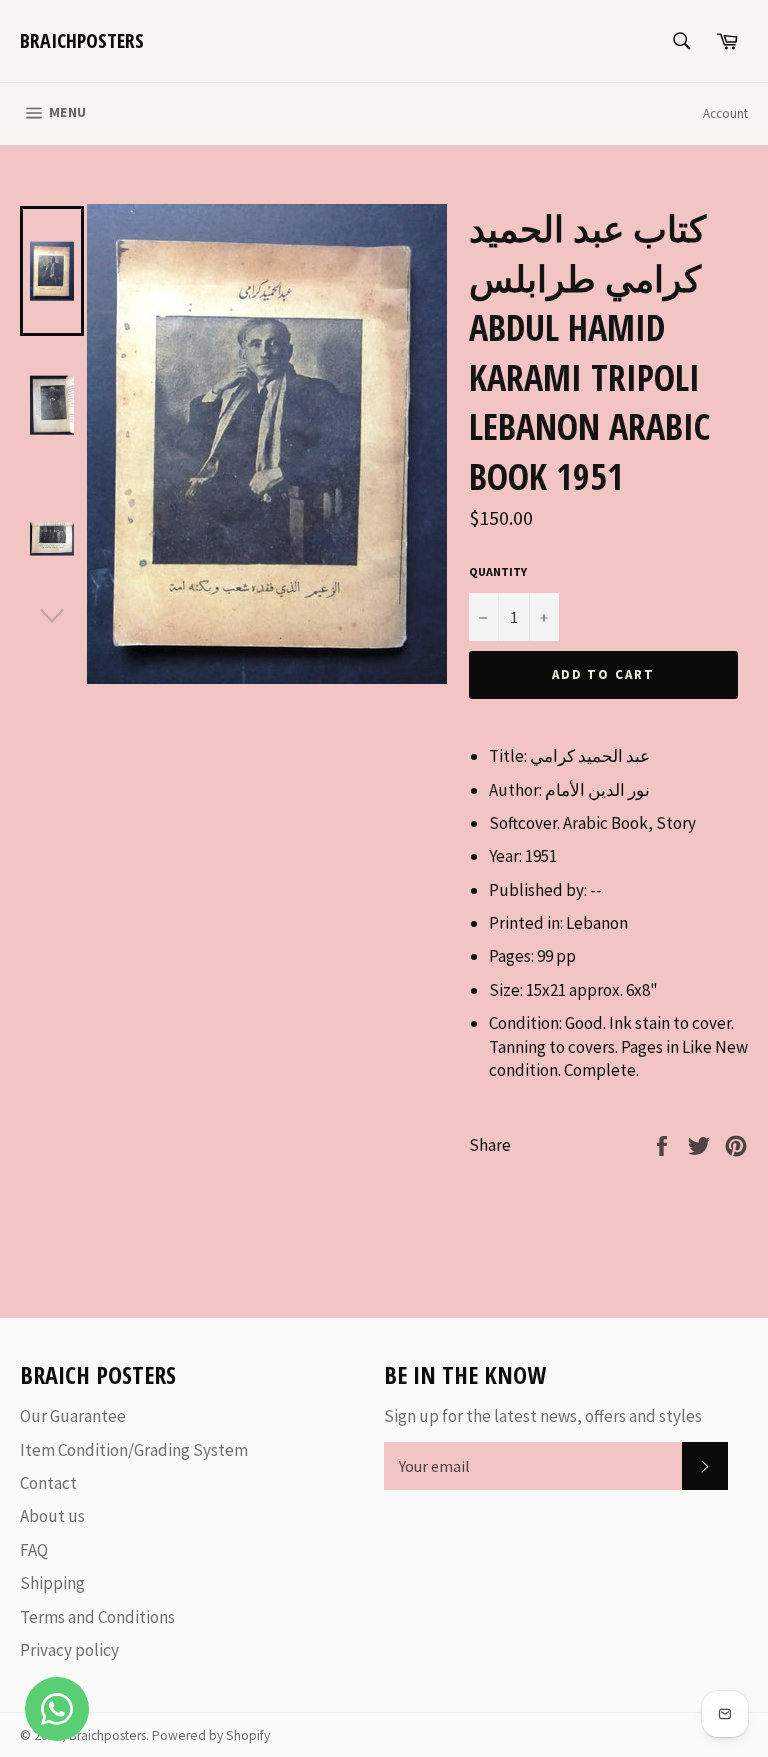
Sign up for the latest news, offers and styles (543, 1416)
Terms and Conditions (97, 1617)
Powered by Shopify (211, 1735)
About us (52, 1516)
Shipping (52, 1583)
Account (725, 113)
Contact (48, 1483)
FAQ (34, 1550)
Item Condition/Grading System (134, 1450)
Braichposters (82, 40)
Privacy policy (69, 1650)
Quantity (498, 571)
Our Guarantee (73, 1416)
